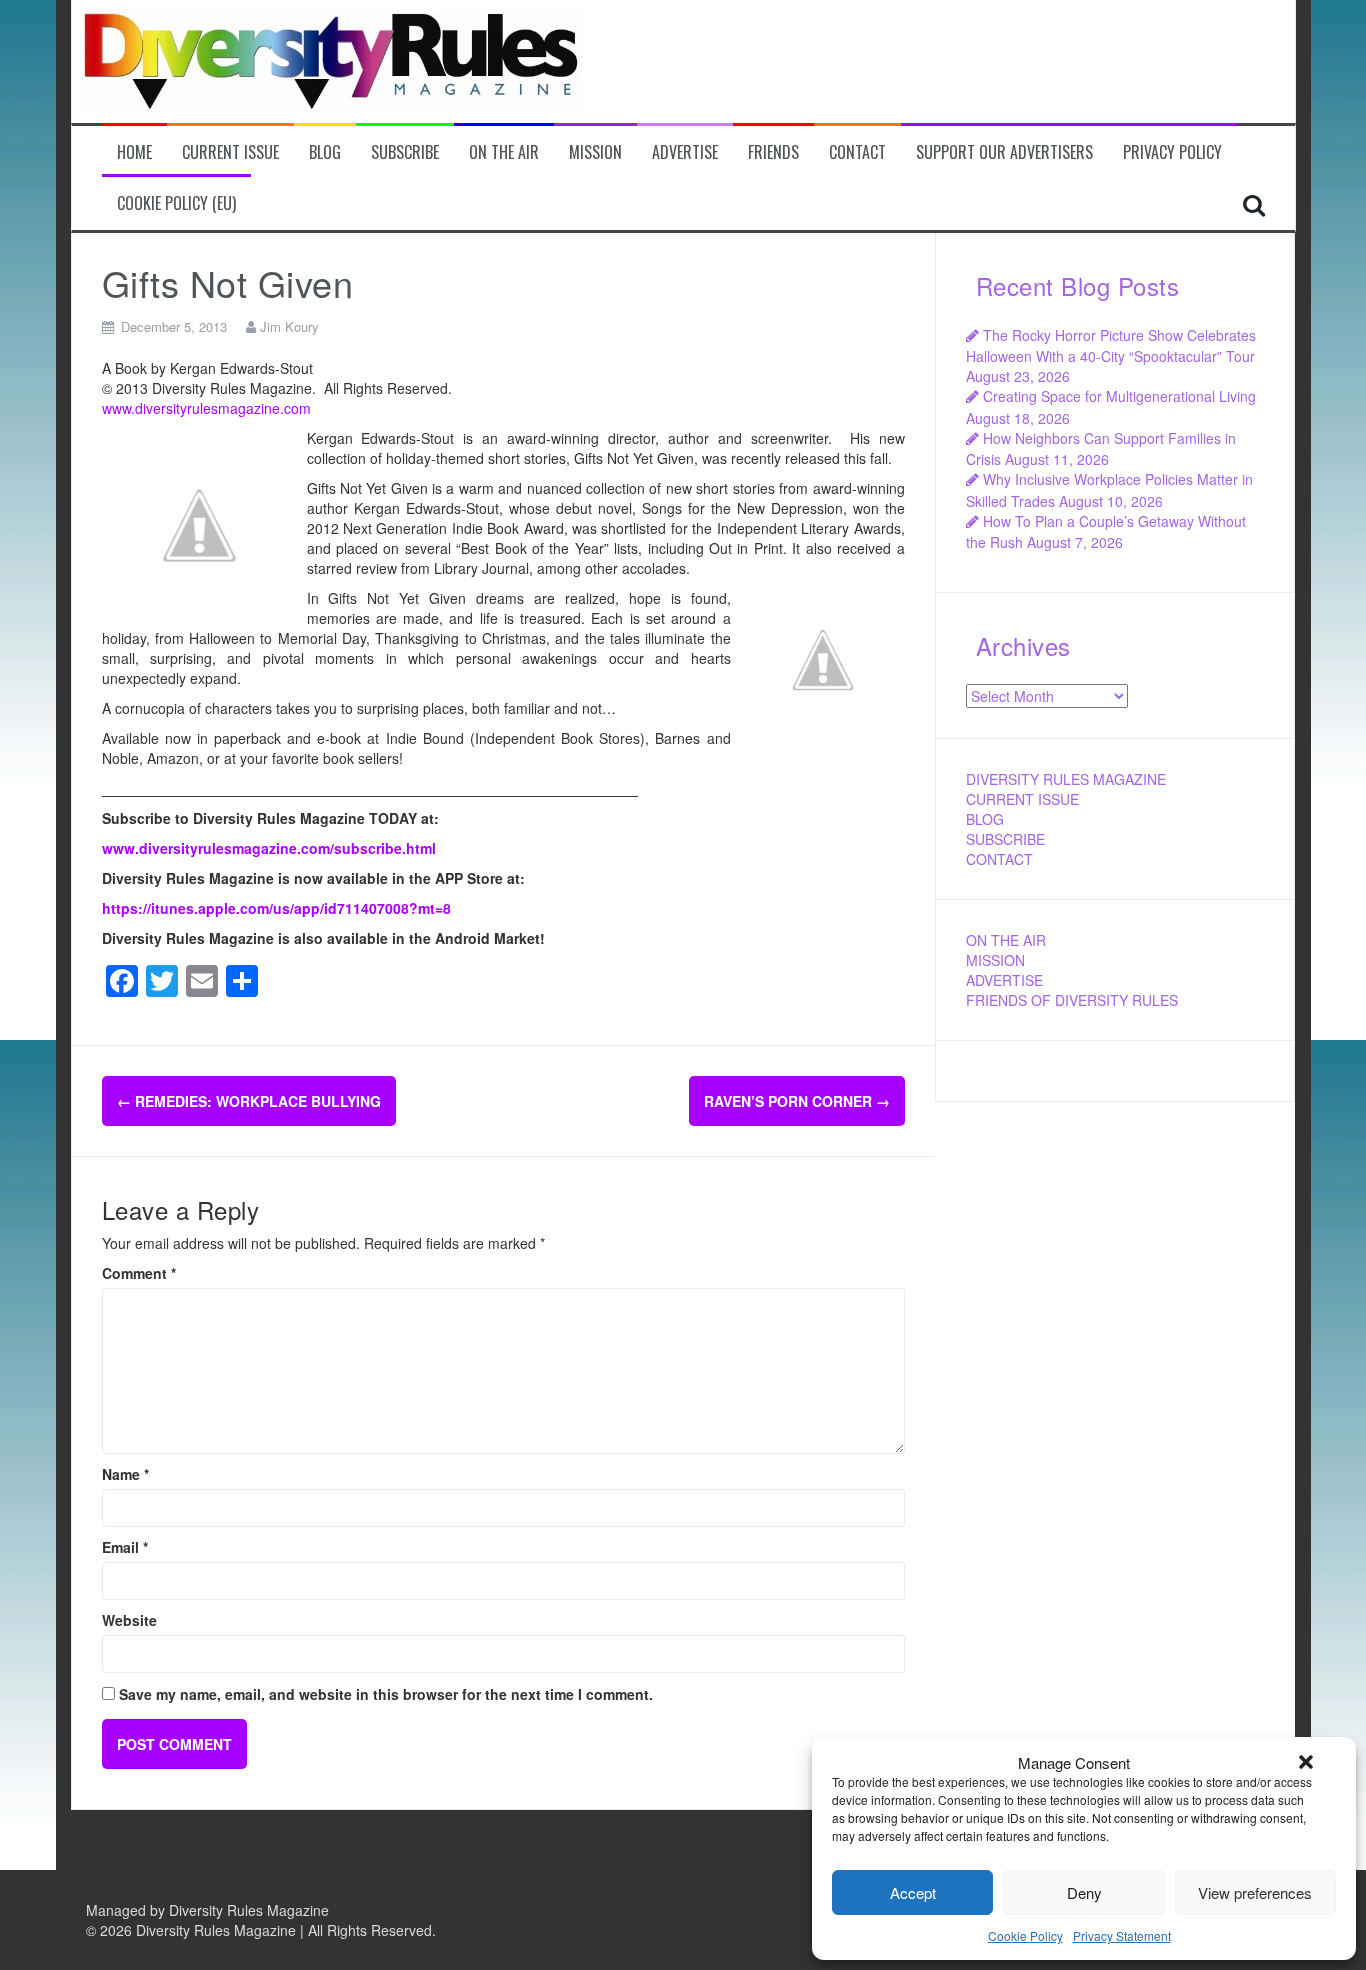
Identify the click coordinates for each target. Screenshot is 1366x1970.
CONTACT (999, 859)
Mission (595, 152)
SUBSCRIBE (1005, 839)
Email (125, 1547)
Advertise (685, 152)
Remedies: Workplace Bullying (249, 1101)
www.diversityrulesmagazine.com (206, 408)
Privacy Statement (1122, 1935)
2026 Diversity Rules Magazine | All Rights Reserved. (268, 1930)
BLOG (985, 819)
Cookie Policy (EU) (176, 203)
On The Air (504, 152)
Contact (857, 152)
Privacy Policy (1172, 152)
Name (125, 1474)
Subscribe (405, 152)
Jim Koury (289, 326)
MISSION (995, 960)
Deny (1084, 1892)
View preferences (1255, 1892)
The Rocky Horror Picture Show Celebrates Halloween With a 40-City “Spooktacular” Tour (1111, 345)
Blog (325, 152)
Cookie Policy (1025, 1935)
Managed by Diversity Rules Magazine (207, 1910)
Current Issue (230, 152)
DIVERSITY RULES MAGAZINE (1066, 779)
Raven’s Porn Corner (797, 1101)
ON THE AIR (1006, 940)
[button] (1306, 1762)
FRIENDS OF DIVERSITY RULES (1072, 1000)
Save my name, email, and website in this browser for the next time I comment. (386, 1694)
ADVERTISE (1004, 980)
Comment (139, 1273)
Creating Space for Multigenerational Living (1119, 396)
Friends (773, 152)
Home (134, 152)
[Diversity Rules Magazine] (332, 59)
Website (129, 1620)
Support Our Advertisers (1004, 152)
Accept (913, 1892)
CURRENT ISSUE (1022, 799)
